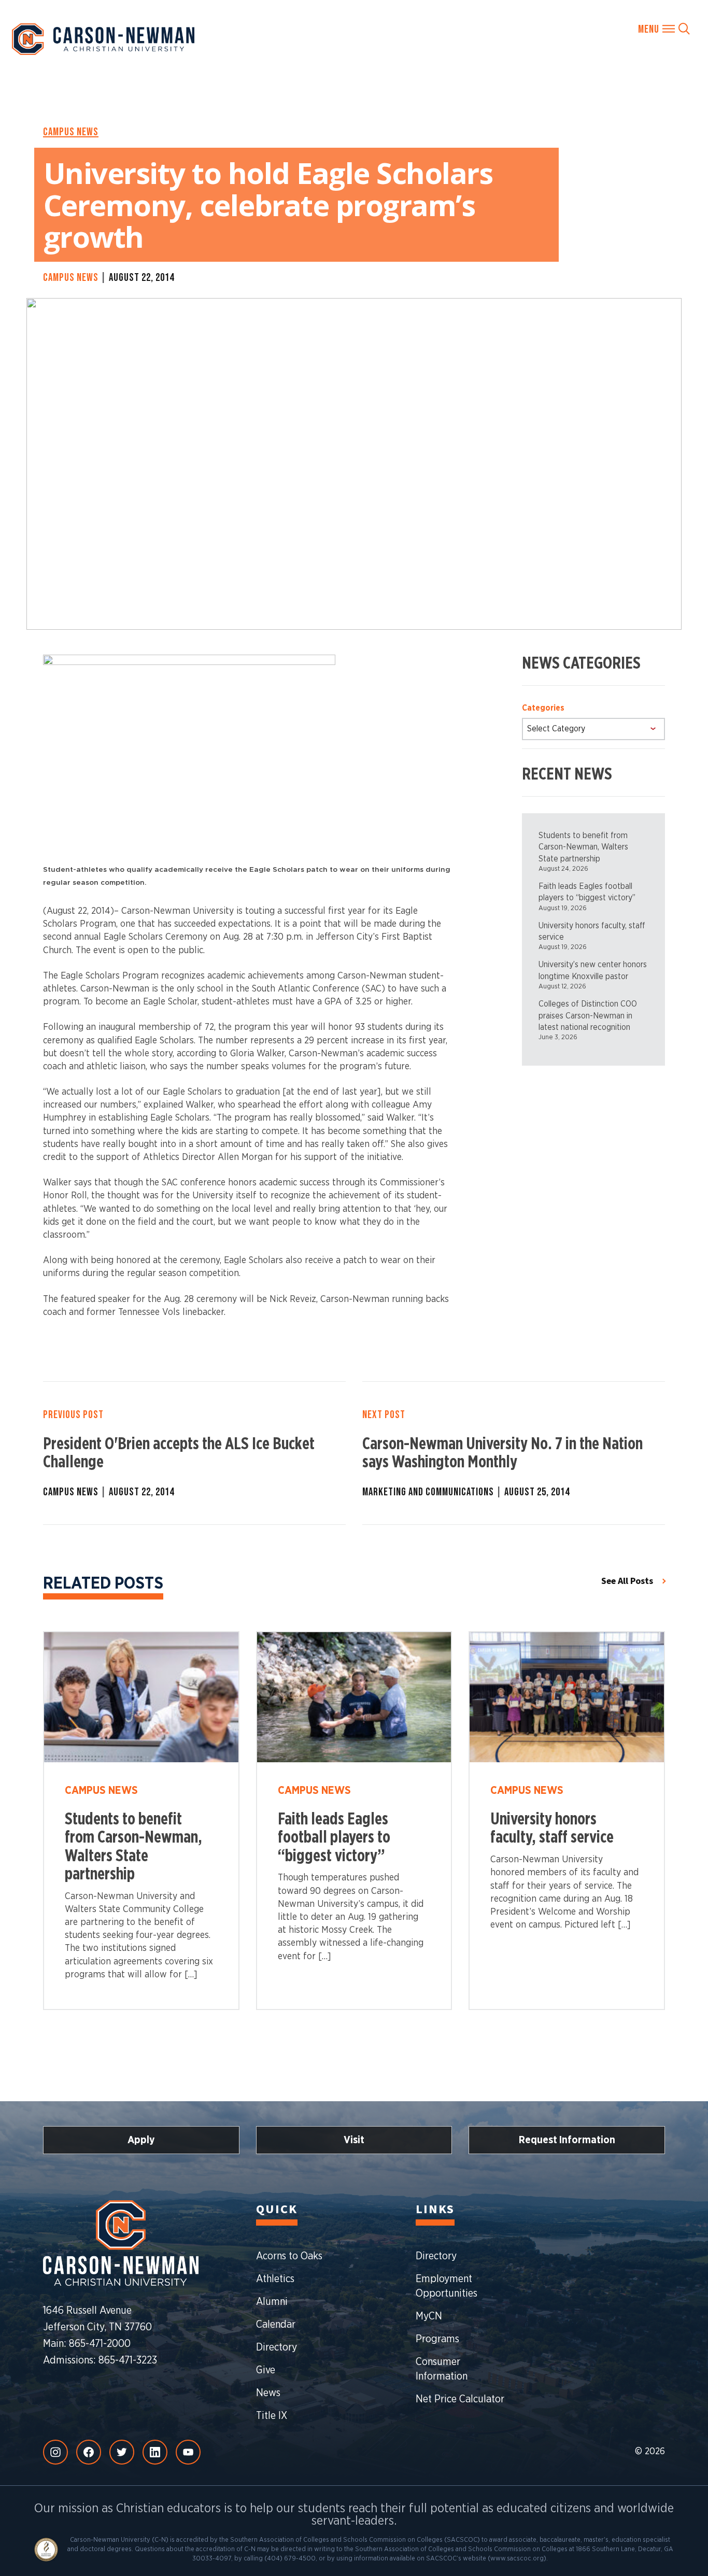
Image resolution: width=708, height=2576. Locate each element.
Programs (437, 2339)
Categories (543, 708)
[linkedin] (155, 2452)
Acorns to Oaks (289, 2256)
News (268, 2393)
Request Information (567, 2140)
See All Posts (627, 1581)
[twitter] (122, 2452)
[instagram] (55, 2452)
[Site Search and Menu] (664, 29)
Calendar (276, 2325)
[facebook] (89, 2452)
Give (266, 2370)
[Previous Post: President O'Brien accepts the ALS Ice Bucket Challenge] (194, 1453)
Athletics (275, 2279)
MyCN (429, 2316)
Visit (354, 2140)
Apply (141, 2140)
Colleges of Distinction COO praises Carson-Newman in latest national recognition (588, 1016)
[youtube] (188, 2452)
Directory (277, 2347)
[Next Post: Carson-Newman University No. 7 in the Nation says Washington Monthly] (514, 1453)
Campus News (71, 132)
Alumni (272, 2302)
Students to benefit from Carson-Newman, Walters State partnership (583, 847)
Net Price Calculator (460, 2399)
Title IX (272, 2416)
